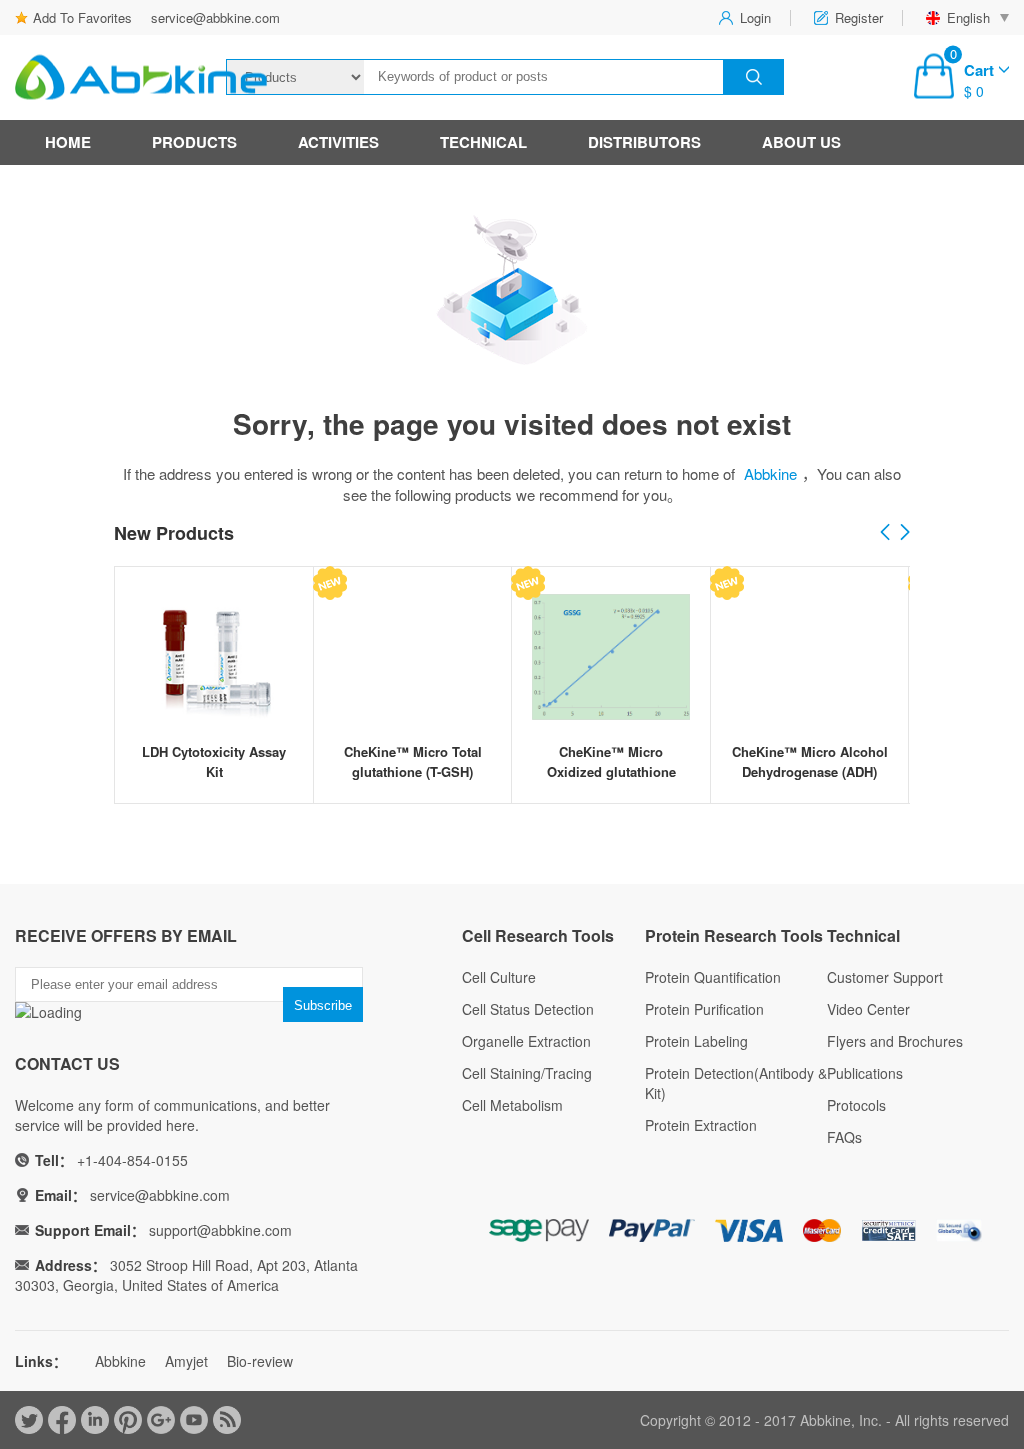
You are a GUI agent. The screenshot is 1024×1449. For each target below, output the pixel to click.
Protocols (856, 1105)
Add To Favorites (82, 17)
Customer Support (885, 977)
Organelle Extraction (526, 1041)
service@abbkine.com (215, 17)
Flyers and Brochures (895, 1041)
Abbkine (770, 473)
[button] (905, 533)
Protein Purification (704, 1009)
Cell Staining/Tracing (527, 1073)
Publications (865, 1073)
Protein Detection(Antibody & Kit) (736, 1083)
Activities (338, 142)
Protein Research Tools (734, 935)
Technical (483, 142)
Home (68, 142)
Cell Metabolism (512, 1105)
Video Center (868, 1009)
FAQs (844, 1137)
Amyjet (186, 1361)
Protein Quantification (713, 977)
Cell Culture (499, 977)
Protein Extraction (701, 1125)
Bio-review (260, 1361)
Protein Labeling (696, 1041)
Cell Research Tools (538, 935)
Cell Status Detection (528, 1009)
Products (194, 142)
